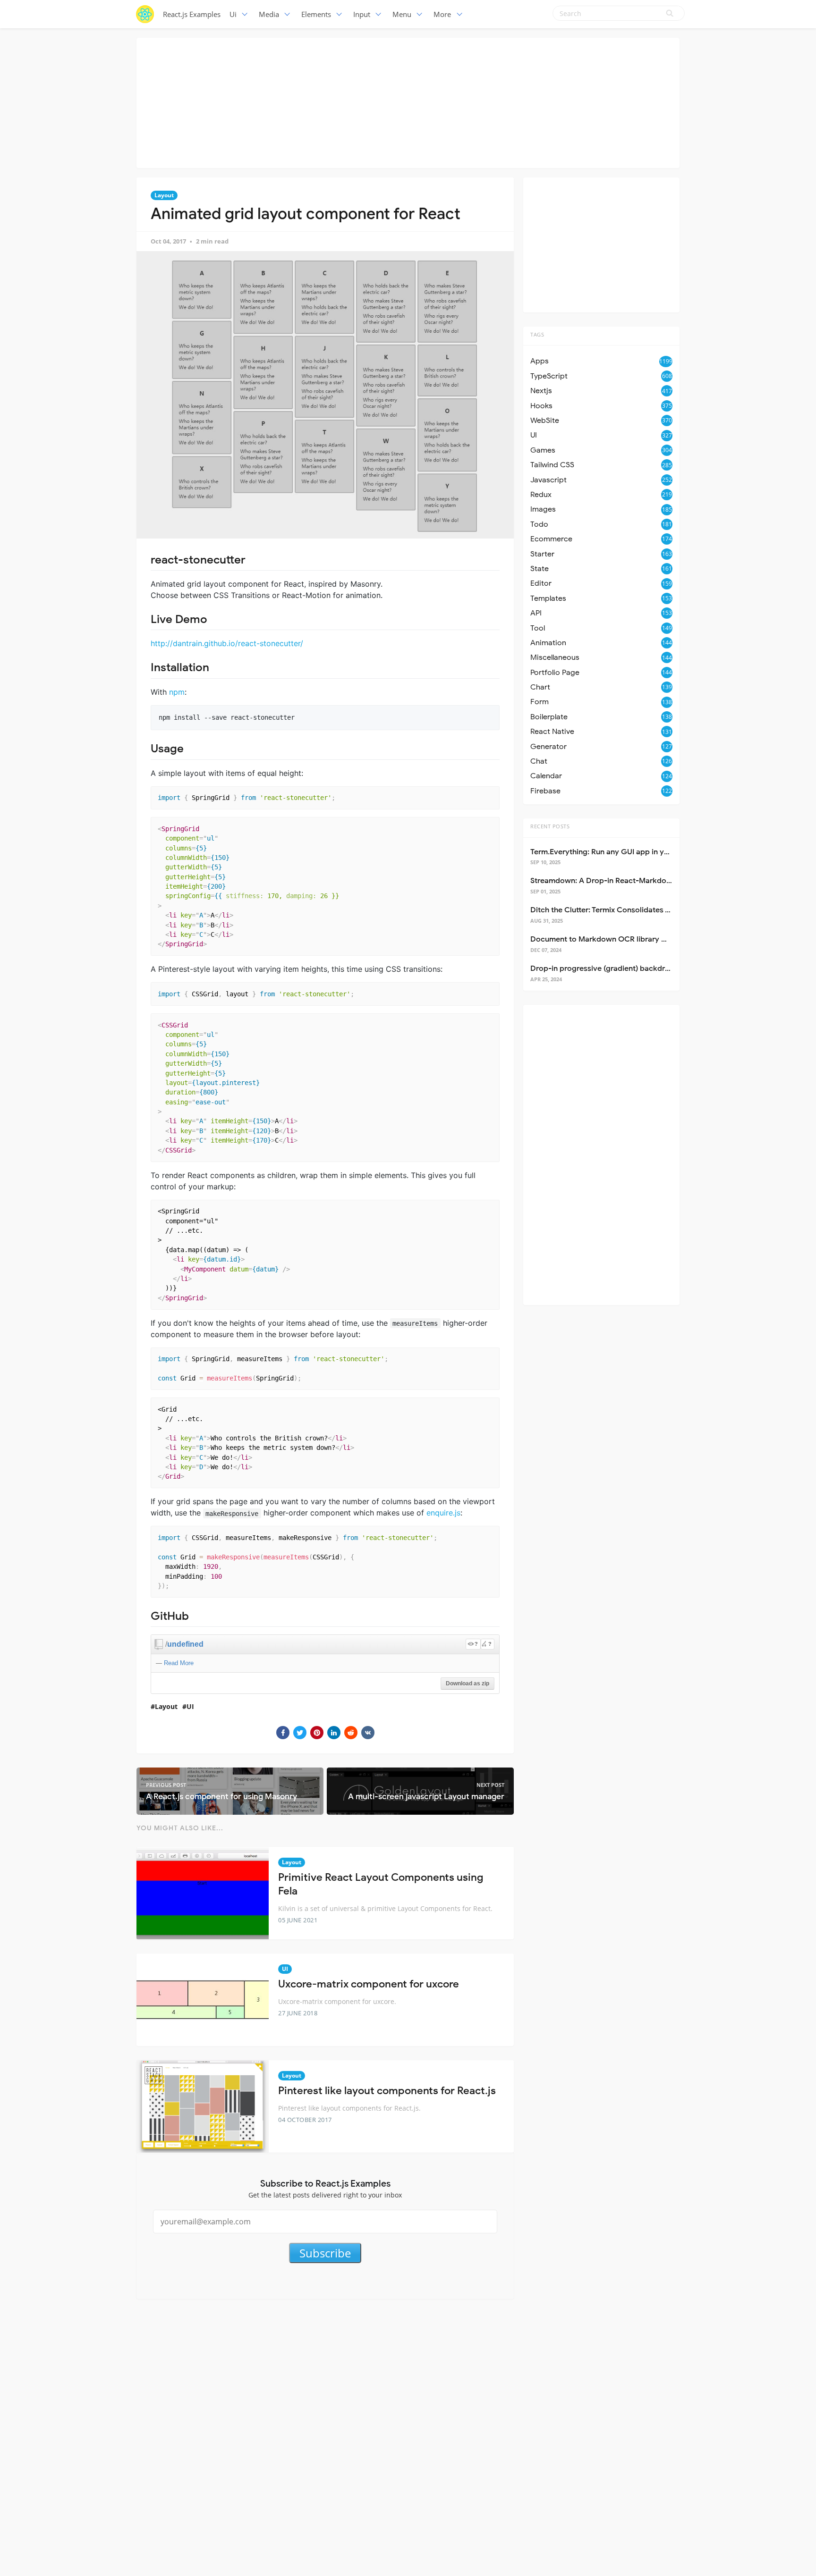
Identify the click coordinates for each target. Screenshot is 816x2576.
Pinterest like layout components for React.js (387, 2091)
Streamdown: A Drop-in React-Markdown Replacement (628, 881)
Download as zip (467, 1684)
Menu (402, 14)
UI (190, 1706)
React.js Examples (192, 14)
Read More (179, 1663)
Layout (164, 195)
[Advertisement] (408, 101)
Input (362, 14)
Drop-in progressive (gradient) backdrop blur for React (627, 968)
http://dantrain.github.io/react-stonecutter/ (227, 643)
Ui (233, 14)
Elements (316, 14)
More (442, 14)
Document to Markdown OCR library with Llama (615, 939)
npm (177, 692)
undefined (185, 1644)
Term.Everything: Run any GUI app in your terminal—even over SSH (647, 852)
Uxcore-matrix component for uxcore (369, 1984)
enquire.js (443, 1513)
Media (269, 14)
